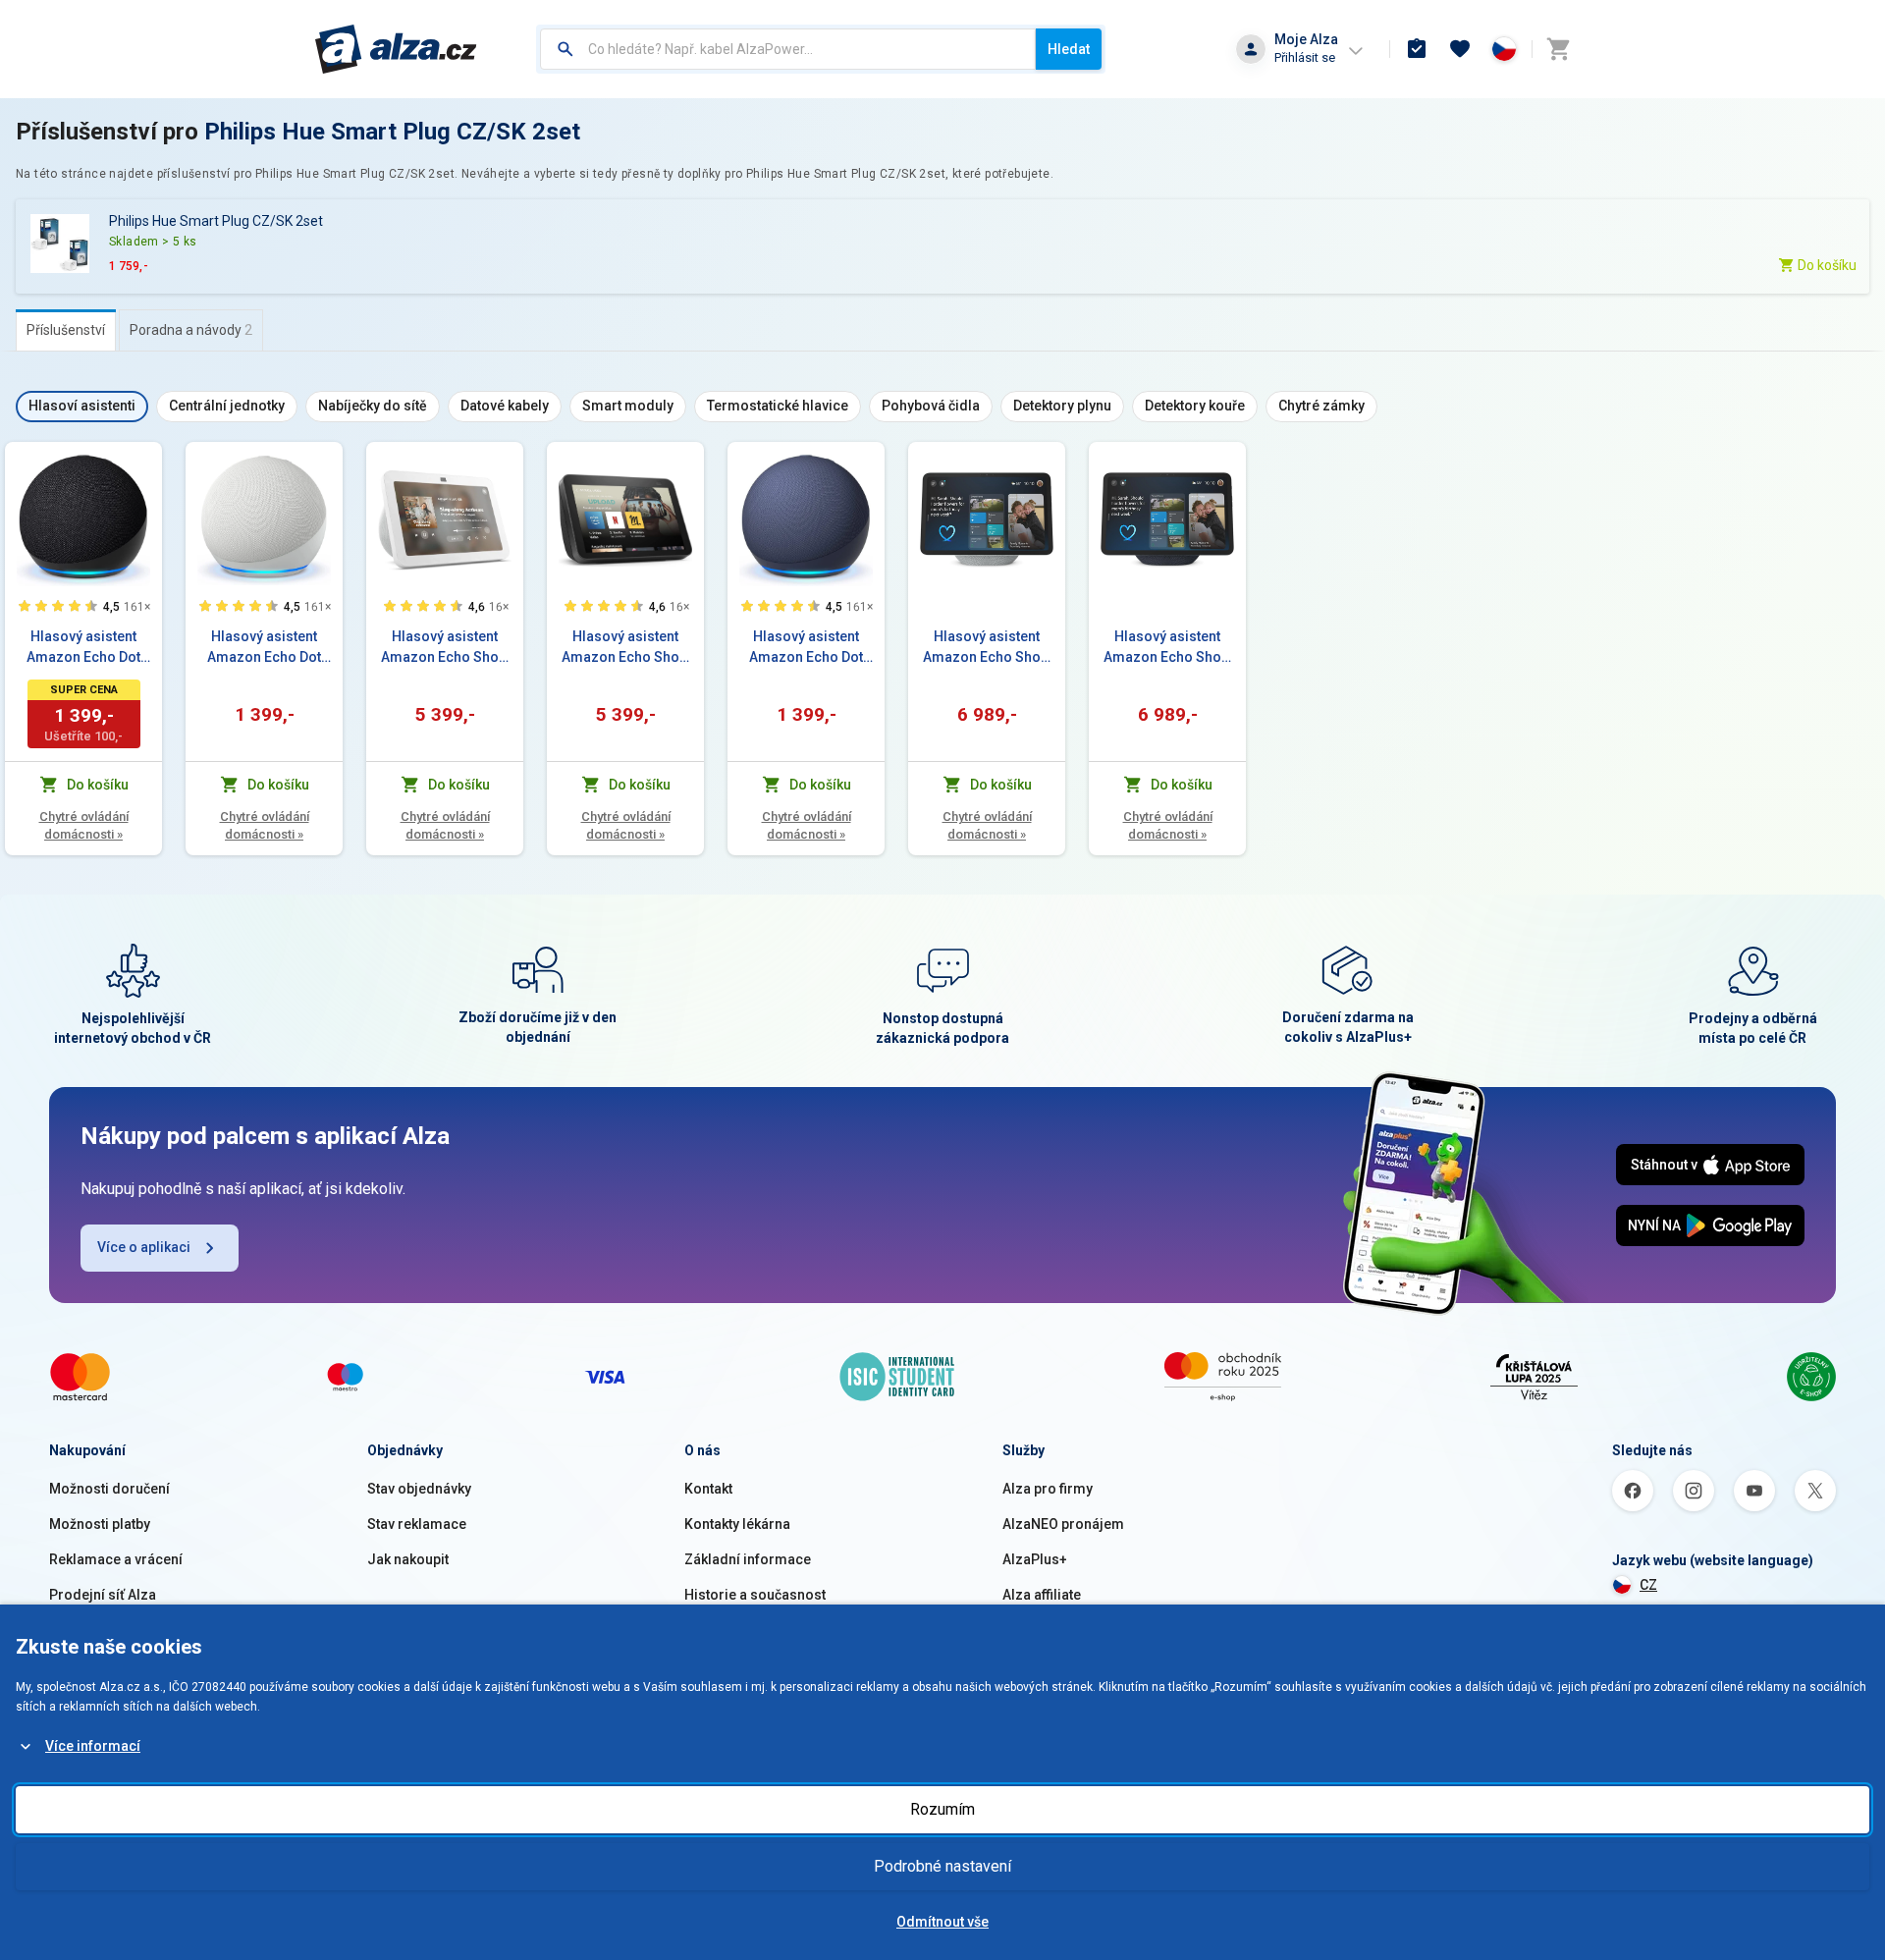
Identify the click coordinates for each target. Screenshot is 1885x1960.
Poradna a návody (191, 330)
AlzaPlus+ (1035, 1559)
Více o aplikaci (144, 1247)
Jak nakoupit (408, 1559)
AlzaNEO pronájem (1063, 1524)
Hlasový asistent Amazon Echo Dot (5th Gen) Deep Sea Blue (807, 648)
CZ (1648, 1585)
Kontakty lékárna (737, 1524)
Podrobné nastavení (942, 1866)
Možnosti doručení (109, 1489)
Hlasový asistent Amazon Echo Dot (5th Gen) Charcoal (83, 648)
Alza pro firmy (1048, 1489)
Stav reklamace (417, 1524)
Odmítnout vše (942, 1922)
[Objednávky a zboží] (1417, 49)
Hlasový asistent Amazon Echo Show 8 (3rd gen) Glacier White (445, 648)
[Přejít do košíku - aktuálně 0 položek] (1558, 49)
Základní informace (748, 1559)
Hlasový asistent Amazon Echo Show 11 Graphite (1167, 648)
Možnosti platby (100, 1524)
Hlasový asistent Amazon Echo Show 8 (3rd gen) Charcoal (626, 648)
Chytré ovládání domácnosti (84, 825)
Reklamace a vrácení (116, 1559)
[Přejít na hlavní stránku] (396, 49)
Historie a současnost (755, 1595)
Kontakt (708, 1489)
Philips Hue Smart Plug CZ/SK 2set (392, 132)
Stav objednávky (419, 1489)
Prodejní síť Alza (103, 1595)
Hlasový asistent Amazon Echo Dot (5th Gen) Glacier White (264, 648)
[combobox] (788, 49)
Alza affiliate (1042, 1595)
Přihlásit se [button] (1305, 57)
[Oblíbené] (1460, 49)
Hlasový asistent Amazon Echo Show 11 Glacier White (987, 648)
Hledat (1069, 49)
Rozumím (942, 1809)
